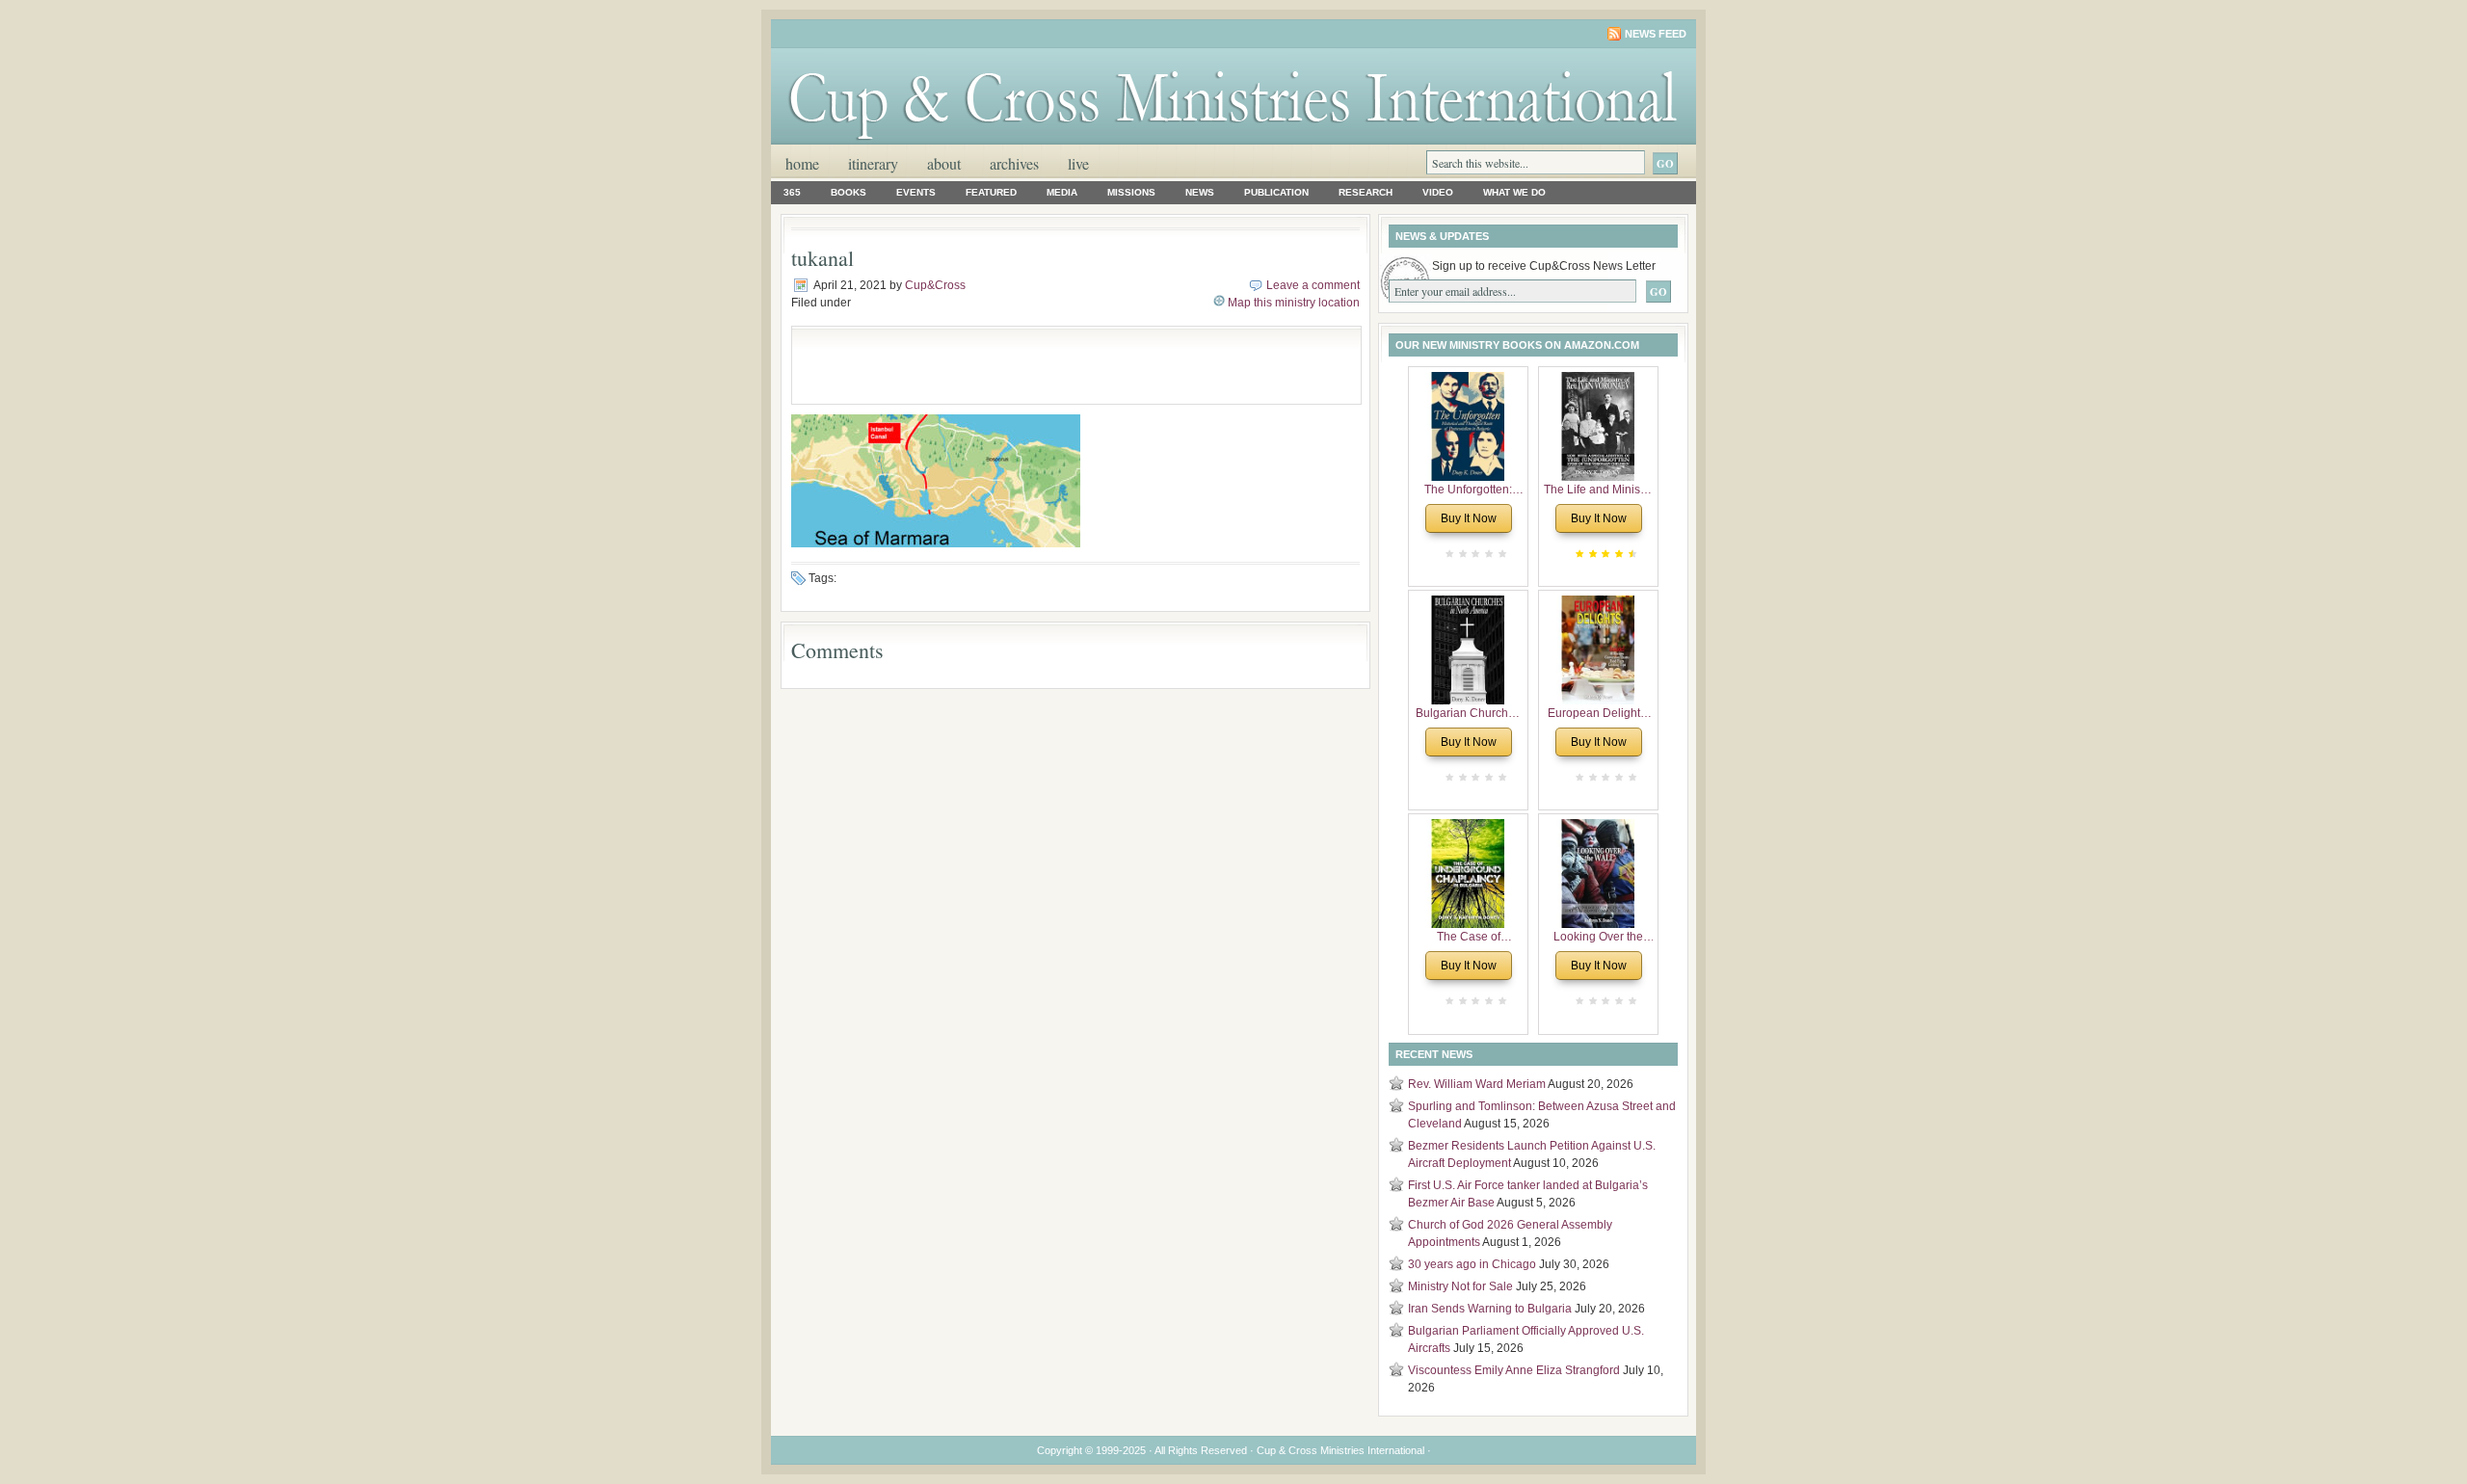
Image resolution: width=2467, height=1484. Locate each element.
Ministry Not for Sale (1460, 1286)
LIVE (1078, 163)
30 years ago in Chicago (1472, 1264)
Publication (1276, 192)
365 (792, 192)
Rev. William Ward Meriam (1477, 1084)
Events (916, 192)
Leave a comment (1313, 285)
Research (1366, 192)
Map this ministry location (1294, 303)
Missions (1131, 192)
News (1200, 192)
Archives (1014, 163)
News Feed (1656, 34)
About (944, 163)
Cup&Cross (935, 285)
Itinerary (873, 163)
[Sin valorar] (1500, 554)
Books (849, 192)
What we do (1514, 192)
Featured (991, 192)
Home (802, 163)
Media (1062, 192)
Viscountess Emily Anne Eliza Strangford (1514, 1370)
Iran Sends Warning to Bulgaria (1490, 1309)
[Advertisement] (1027, 365)
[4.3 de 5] (1631, 554)
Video (1438, 192)
